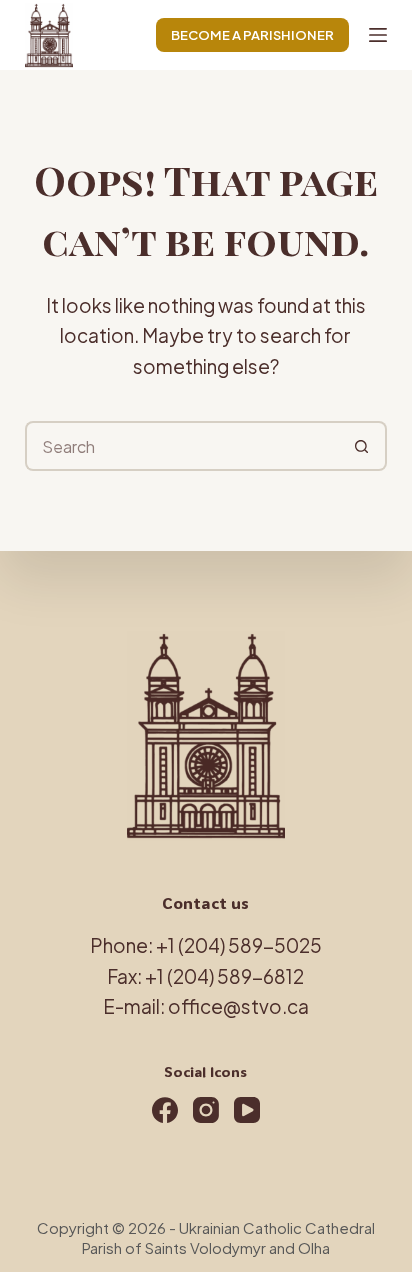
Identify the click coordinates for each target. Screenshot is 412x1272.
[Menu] (378, 35)
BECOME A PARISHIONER (252, 35)
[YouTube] (247, 1110)
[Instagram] (206, 1110)
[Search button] (362, 446)
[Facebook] (165, 1110)
